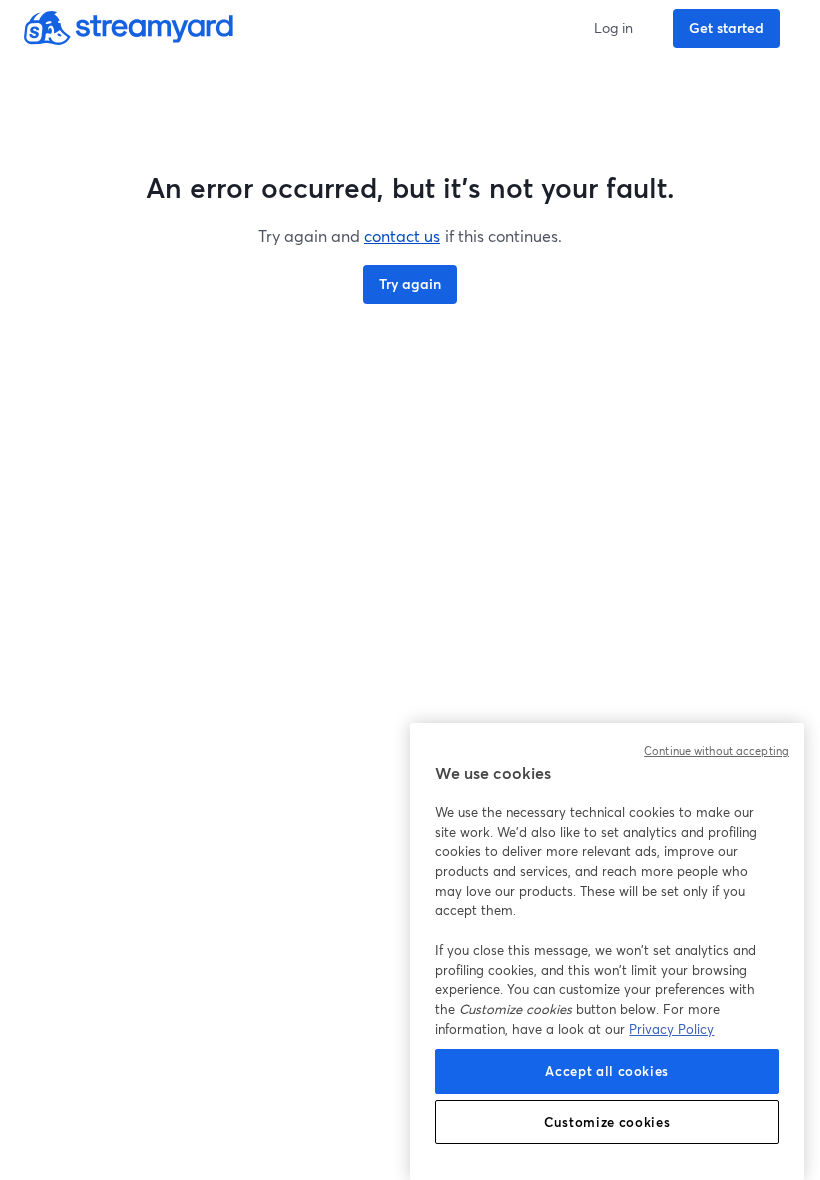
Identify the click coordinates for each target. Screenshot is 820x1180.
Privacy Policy (671, 1029)
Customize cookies (607, 1122)
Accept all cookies (607, 1071)
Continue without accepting (716, 751)
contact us (402, 235)
